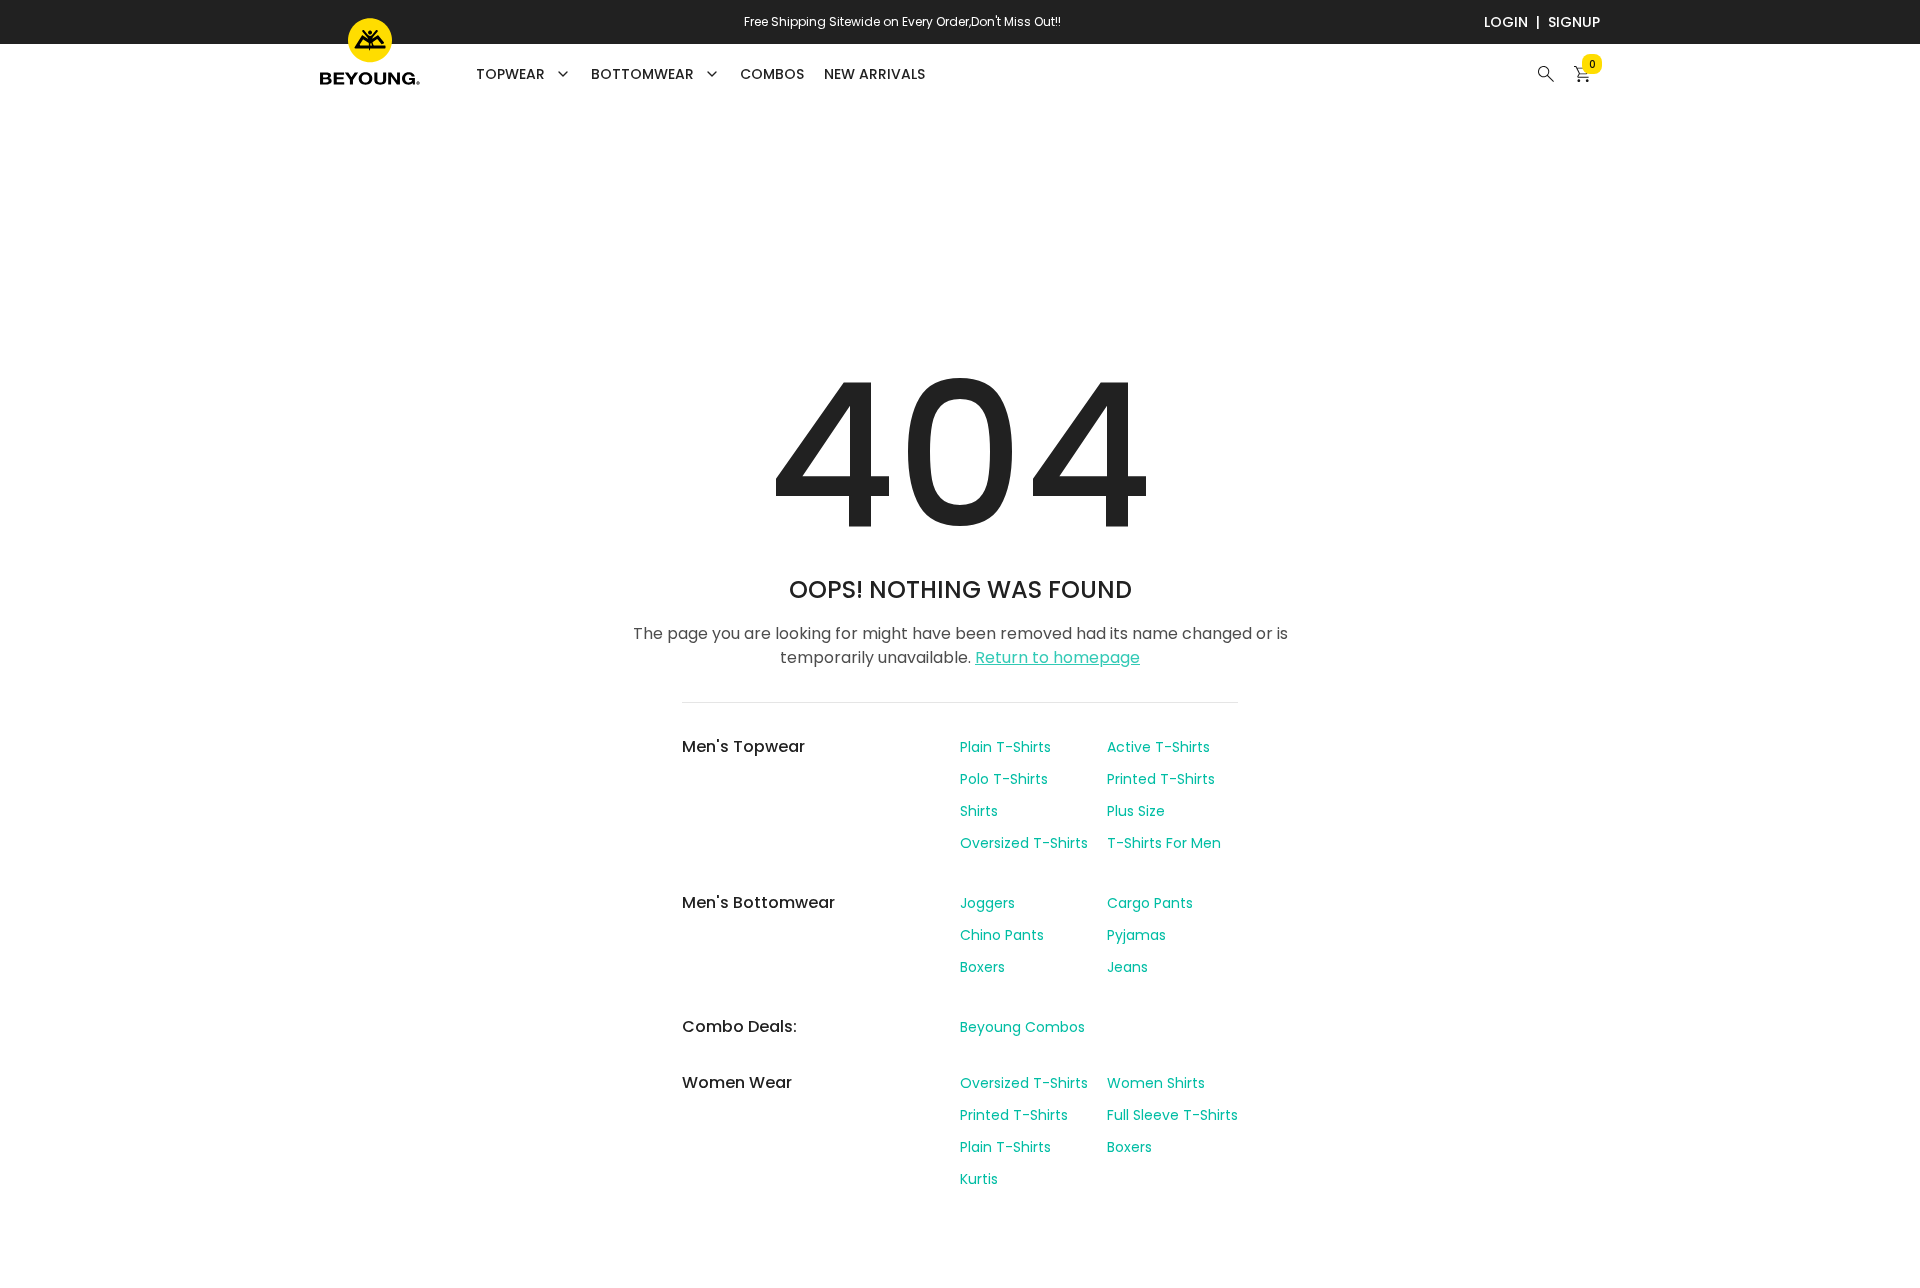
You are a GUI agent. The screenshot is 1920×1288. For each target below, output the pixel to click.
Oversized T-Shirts (1024, 843)
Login (1506, 22)
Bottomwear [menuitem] (642, 74)
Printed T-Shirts (1161, 779)
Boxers (982, 967)
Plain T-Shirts (1005, 747)
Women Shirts (1156, 1083)
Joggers (987, 903)
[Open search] (1546, 74)
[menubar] (700, 74)
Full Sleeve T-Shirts (1172, 1115)
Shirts (979, 811)
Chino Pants (1002, 935)
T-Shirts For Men (1164, 843)
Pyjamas (1136, 935)
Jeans (1127, 967)
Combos (772, 74)
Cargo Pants (1150, 903)
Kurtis (979, 1179)
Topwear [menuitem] (510, 74)
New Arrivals (874, 74)
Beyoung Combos (1022, 1027)
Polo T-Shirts (1004, 779)
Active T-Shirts (1158, 747)
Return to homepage (1057, 657)
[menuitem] (772, 74)
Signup (1574, 22)
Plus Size (1136, 811)
